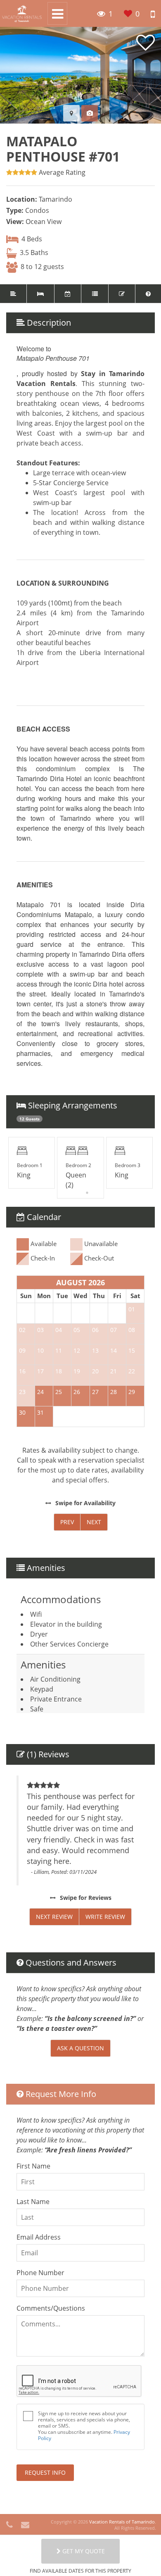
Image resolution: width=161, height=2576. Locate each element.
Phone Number (40, 2273)
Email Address (39, 2237)
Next (94, 1522)
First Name (33, 2166)
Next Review (54, 1917)
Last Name (33, 2202)
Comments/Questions (51, 2308)
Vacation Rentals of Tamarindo (122, 2522)
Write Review (105, 1917)
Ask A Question (80, 2048)
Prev (67, 1522)
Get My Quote (83, 2551)
